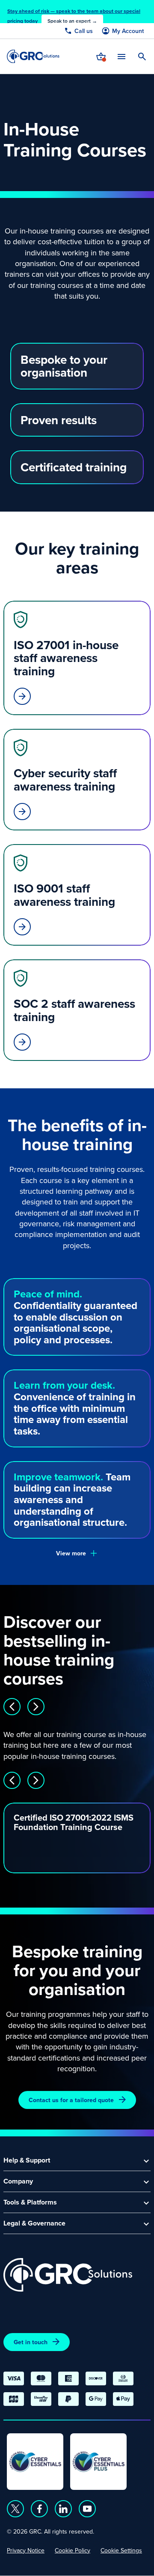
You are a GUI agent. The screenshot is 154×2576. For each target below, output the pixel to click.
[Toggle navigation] (121, 56)
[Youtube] (87, 2509)
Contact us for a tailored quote (71, 2100)
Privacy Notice (26, 2550)
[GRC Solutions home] (68, 2275)
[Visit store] (101, 57)
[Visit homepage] (33, 56)
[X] (15, 2509)
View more (71, 1553)
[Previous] (12, 1707)
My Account (128, 31)
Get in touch (31, 2342)
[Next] (36, 1707)
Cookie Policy (73, 2550)
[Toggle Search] (142, 57)
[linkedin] (63, 2509)
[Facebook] (39, 2509)
